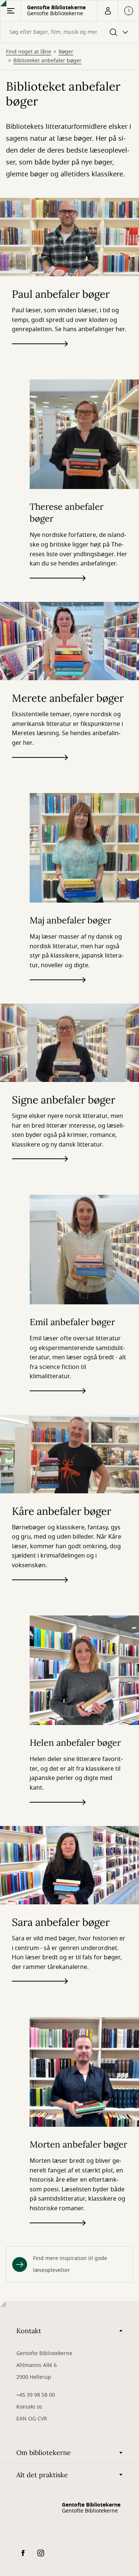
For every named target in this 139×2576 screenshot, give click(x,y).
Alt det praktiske (42, 2475)
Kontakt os (29, 2407)
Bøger (66, 52)
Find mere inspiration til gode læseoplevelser (70, 2264)
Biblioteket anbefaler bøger (47, 61)
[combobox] (69, 32)
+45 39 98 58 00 (36, 2395)
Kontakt (29, 2331)
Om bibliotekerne (44, 2453)
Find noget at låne (29, 52)
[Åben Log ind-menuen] (107, 11)
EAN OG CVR (32, 2419)
